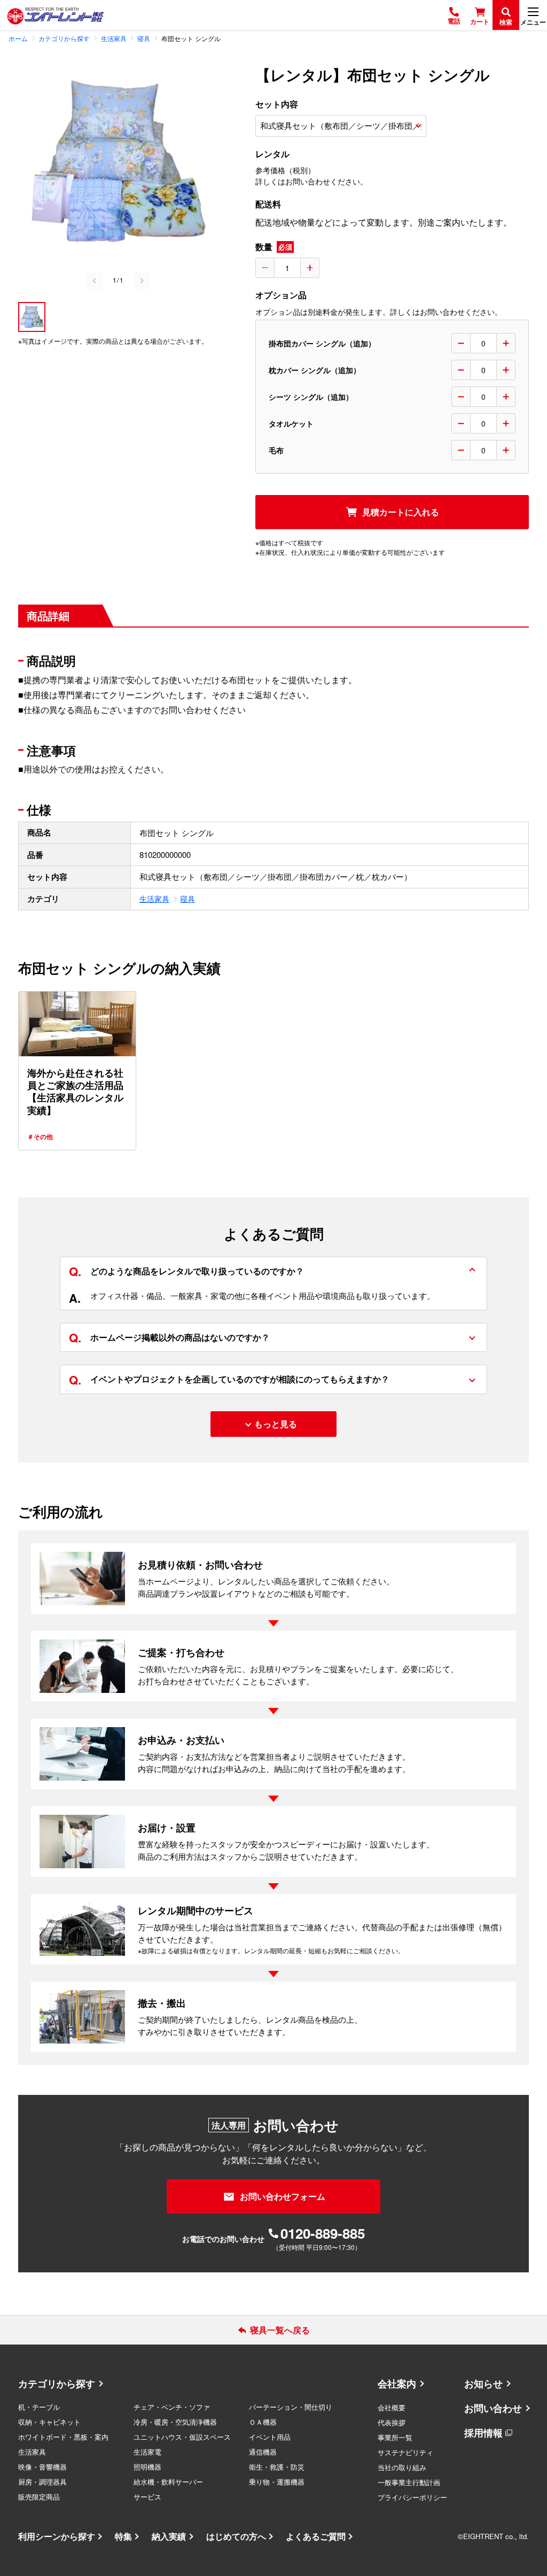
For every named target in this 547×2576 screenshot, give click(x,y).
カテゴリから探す (57, 2384)
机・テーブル (39, 2407)
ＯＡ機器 (263, 2422)
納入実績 (169, 2536)
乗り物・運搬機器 (277, 2482)
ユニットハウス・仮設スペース (182, 2437)
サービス (147, 2497)
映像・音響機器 (42, 2467)
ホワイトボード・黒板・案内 (63, 2437)
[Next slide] (142, 281)
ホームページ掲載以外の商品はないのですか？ (169, 1337)
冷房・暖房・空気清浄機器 (175, 2422)
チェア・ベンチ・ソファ (172, 2407)
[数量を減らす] (265, 268)
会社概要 (392, 2407)
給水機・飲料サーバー (168, 2482)
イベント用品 (270, 2437)
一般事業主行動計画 (409, 2482)
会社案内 (397, 2384)
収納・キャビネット (49, 2422)
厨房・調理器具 (42, 2482)
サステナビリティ (405, 2452)
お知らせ (483, 2384)
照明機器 (147, 2467)
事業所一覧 (395, 2437)
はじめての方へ (236, 2536)
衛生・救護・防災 (277, 2467)
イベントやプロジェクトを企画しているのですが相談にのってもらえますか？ (229, 1379)
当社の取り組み (402, 2467)
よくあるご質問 (316, 2536)
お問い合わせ (493, 2408)
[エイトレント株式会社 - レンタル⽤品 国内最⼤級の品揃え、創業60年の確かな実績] (56, 15)
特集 (123, 2536)
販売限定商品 (39, 2497)
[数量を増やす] (310, 268)
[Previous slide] (95, 281)
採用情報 (483, 2433)
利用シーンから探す (57, 2536)
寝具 (187, 899)
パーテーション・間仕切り (291, 2407)
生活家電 (147, 2452)
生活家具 (154, 899)
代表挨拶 (392, 2422)
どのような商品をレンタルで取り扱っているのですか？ (186, 1271)
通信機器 (263, 2452)
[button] (32, 317)
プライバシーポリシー (412, 2497)
